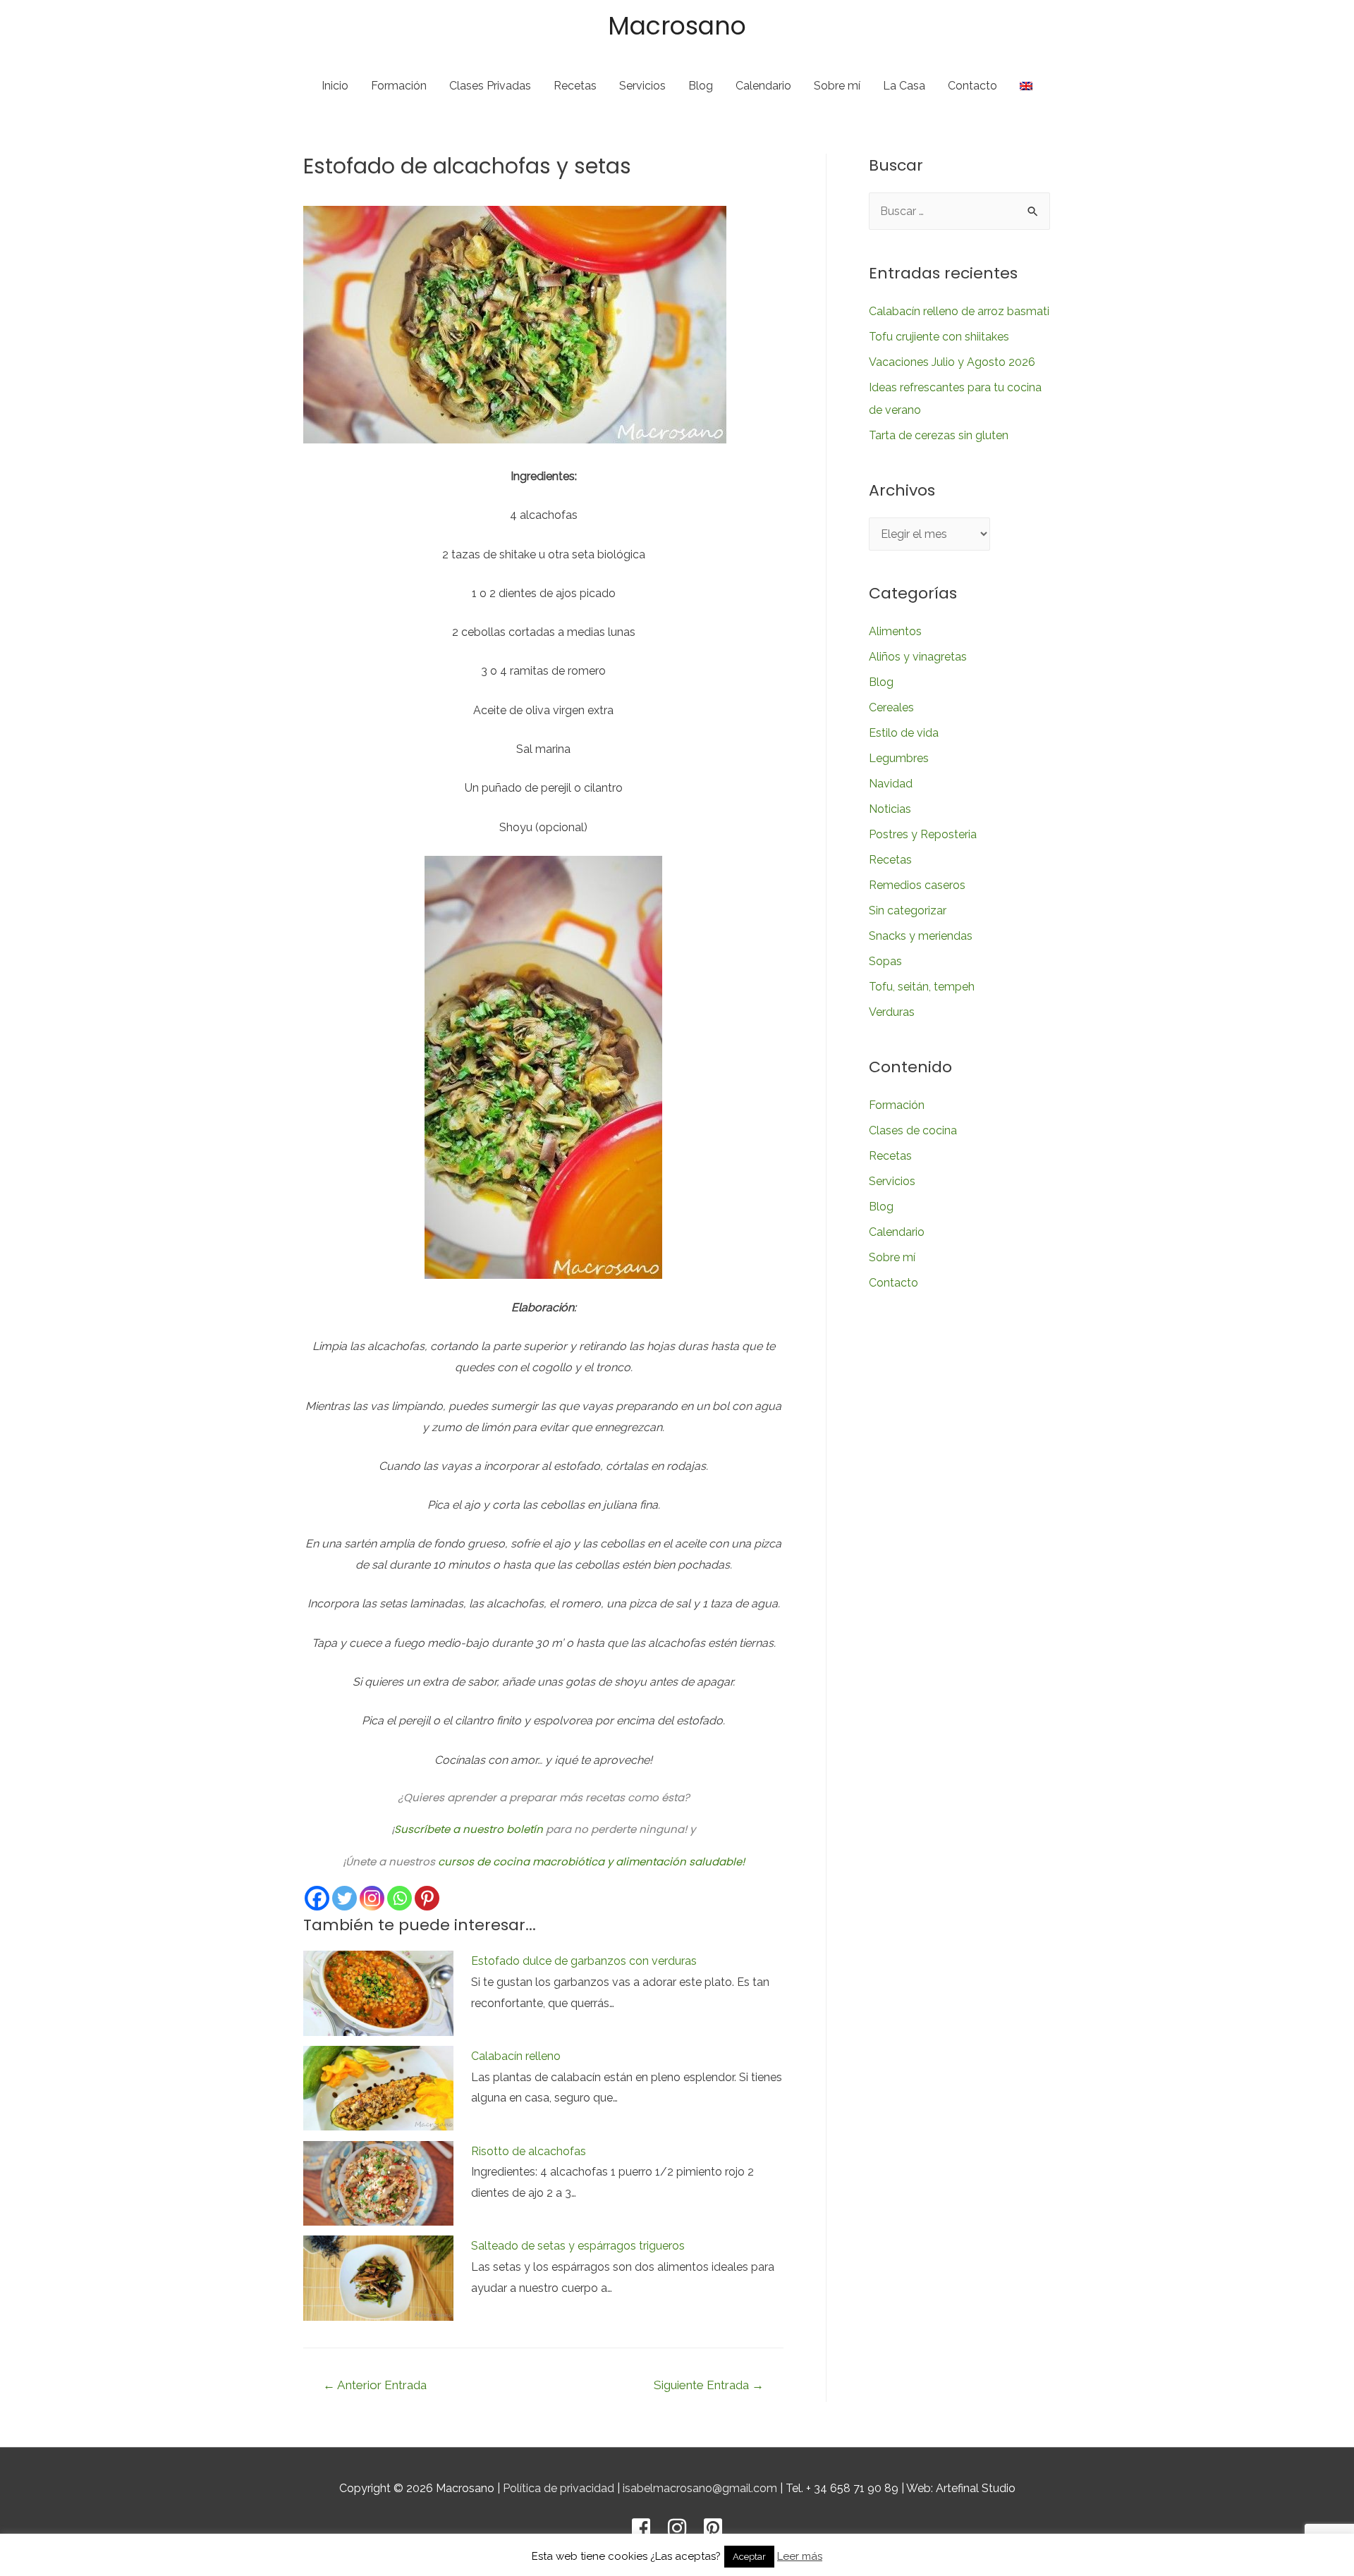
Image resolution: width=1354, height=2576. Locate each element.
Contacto (972, 86)
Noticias (890, 809)
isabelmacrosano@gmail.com (700, 2488)
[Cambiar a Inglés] (1026, 86)
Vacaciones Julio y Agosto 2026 (952, 362)
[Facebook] (317, 1898)
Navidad (891, 784)
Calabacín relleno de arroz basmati (959, 311)
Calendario (763, 86)
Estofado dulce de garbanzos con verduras (584, 1961)
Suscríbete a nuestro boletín (469, 1829)
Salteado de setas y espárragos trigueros (578, 2246)
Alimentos (895, 631)
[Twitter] (344, 1898)
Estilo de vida (904, 733)
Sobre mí (837, 86)
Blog (701, 86)
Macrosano (677, 26)
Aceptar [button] (749, 2557)
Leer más (800, 2556)
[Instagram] (372, 1898)
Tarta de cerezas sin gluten (939, 435)
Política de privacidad (559, 2488)
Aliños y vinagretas (918, 657)
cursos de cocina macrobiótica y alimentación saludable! (591, 1862)
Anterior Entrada (375, 2385)
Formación (399, 86)
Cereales (891, 707)
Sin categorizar (908, 910)
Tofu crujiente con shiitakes (939, 337)
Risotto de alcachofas (529, 2151)
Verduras (892, 1012)
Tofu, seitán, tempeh (922, 987)
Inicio (335, 86)
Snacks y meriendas (921, 936)
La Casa (904, 86)
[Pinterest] (427, 1898)
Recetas (575, 86)
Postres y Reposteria (923, 834)
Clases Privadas (490, 86)
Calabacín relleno (516, 2056)
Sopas (885, 961)
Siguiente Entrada (709, 2385)
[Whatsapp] (400, 1898)
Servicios (642, 86)
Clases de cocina (913, 1130)
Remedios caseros (917, 885)
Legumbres (899, 758)
